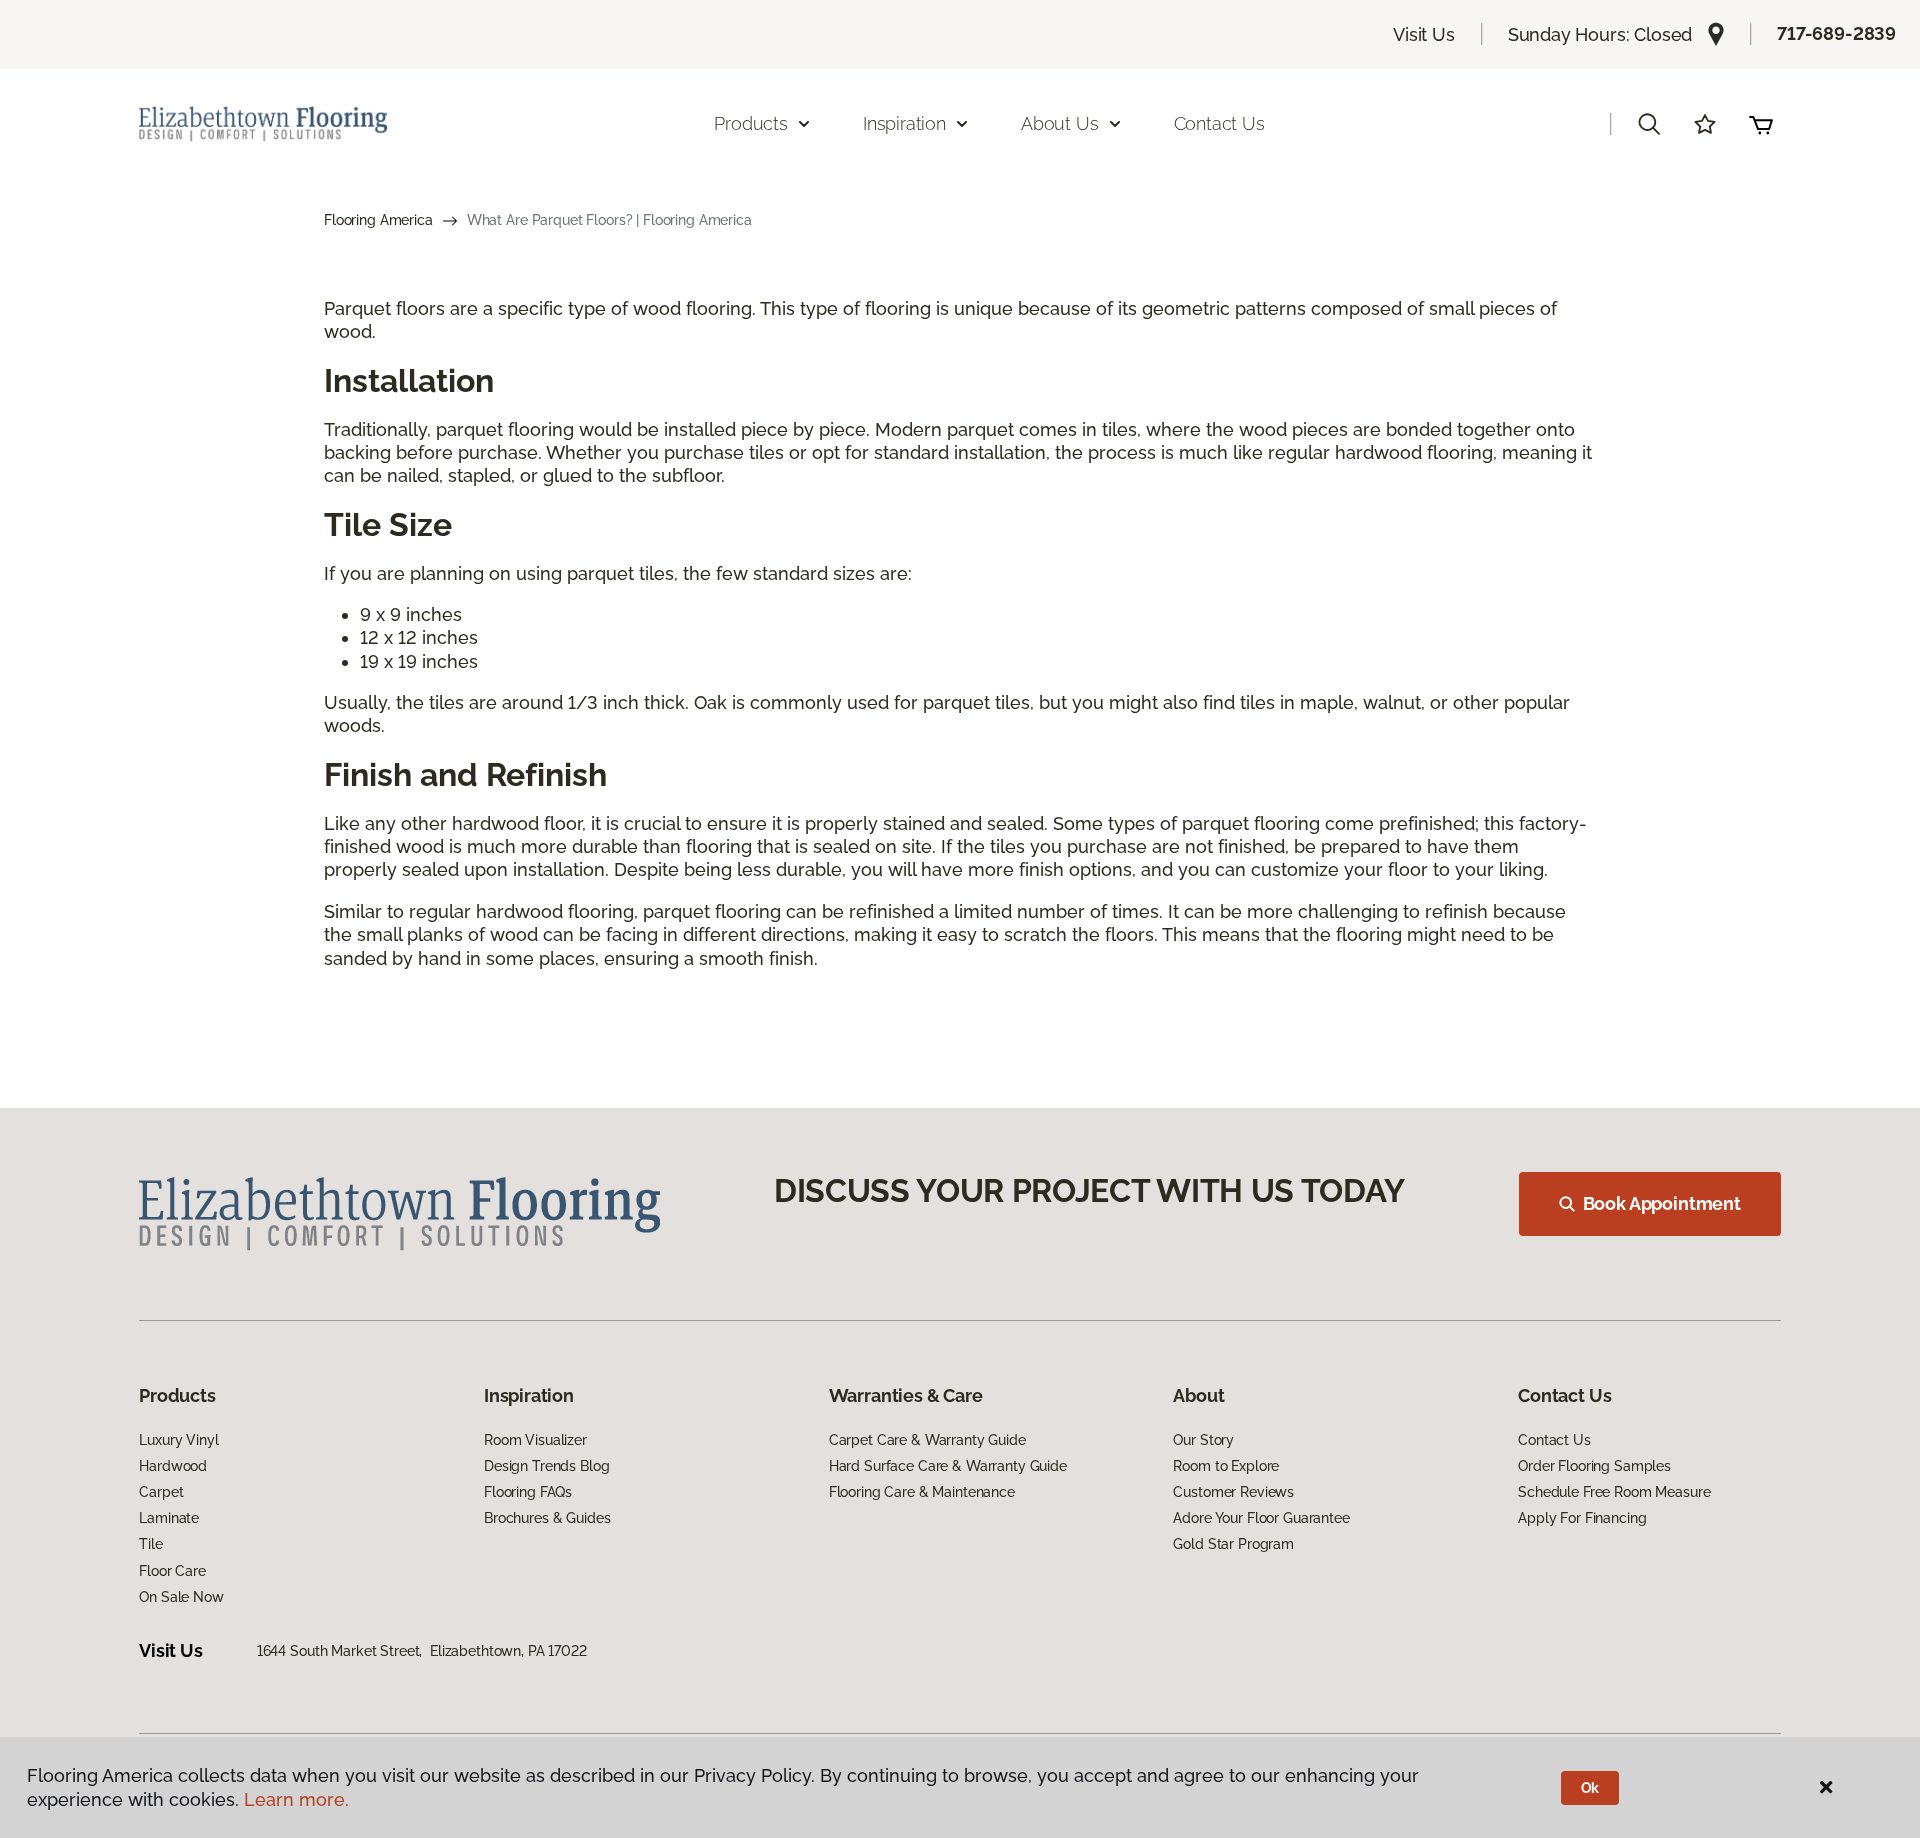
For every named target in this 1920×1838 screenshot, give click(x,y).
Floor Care (172, 1571)
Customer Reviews (1233, 1492)
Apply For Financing (1582, 1518)
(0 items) (1761, 124)
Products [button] (751, 123)
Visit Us (1424, 34)
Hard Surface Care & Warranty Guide (948, 1466)
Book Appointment (1662, 1203)
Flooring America (378, 220)
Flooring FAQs (528, 1492)
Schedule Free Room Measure (1614, 1492)
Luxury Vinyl (178, 1440)
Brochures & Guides (547, 1518)
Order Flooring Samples (1594, 1466)
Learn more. (296, 1799)
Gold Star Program (1233, 1544)
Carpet (161, 1492)
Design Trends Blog (546, 1466)
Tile (150, 1544)
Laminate (169, 1518)
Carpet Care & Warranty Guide (927, 1440)
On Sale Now (181, 1597)
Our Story (1203, 1440)
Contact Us (1219, 123)
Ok (1590, 1788)
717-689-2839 (1836, 33)
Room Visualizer (535, 1440)
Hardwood (173, 1466)
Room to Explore (1226, 1466)
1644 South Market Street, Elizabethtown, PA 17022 (422, 1651)
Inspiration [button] (904, 123)
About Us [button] (1060, 123)
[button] (1649, 124)
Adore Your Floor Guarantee (1261, 1518)
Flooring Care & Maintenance (922, 1492)
